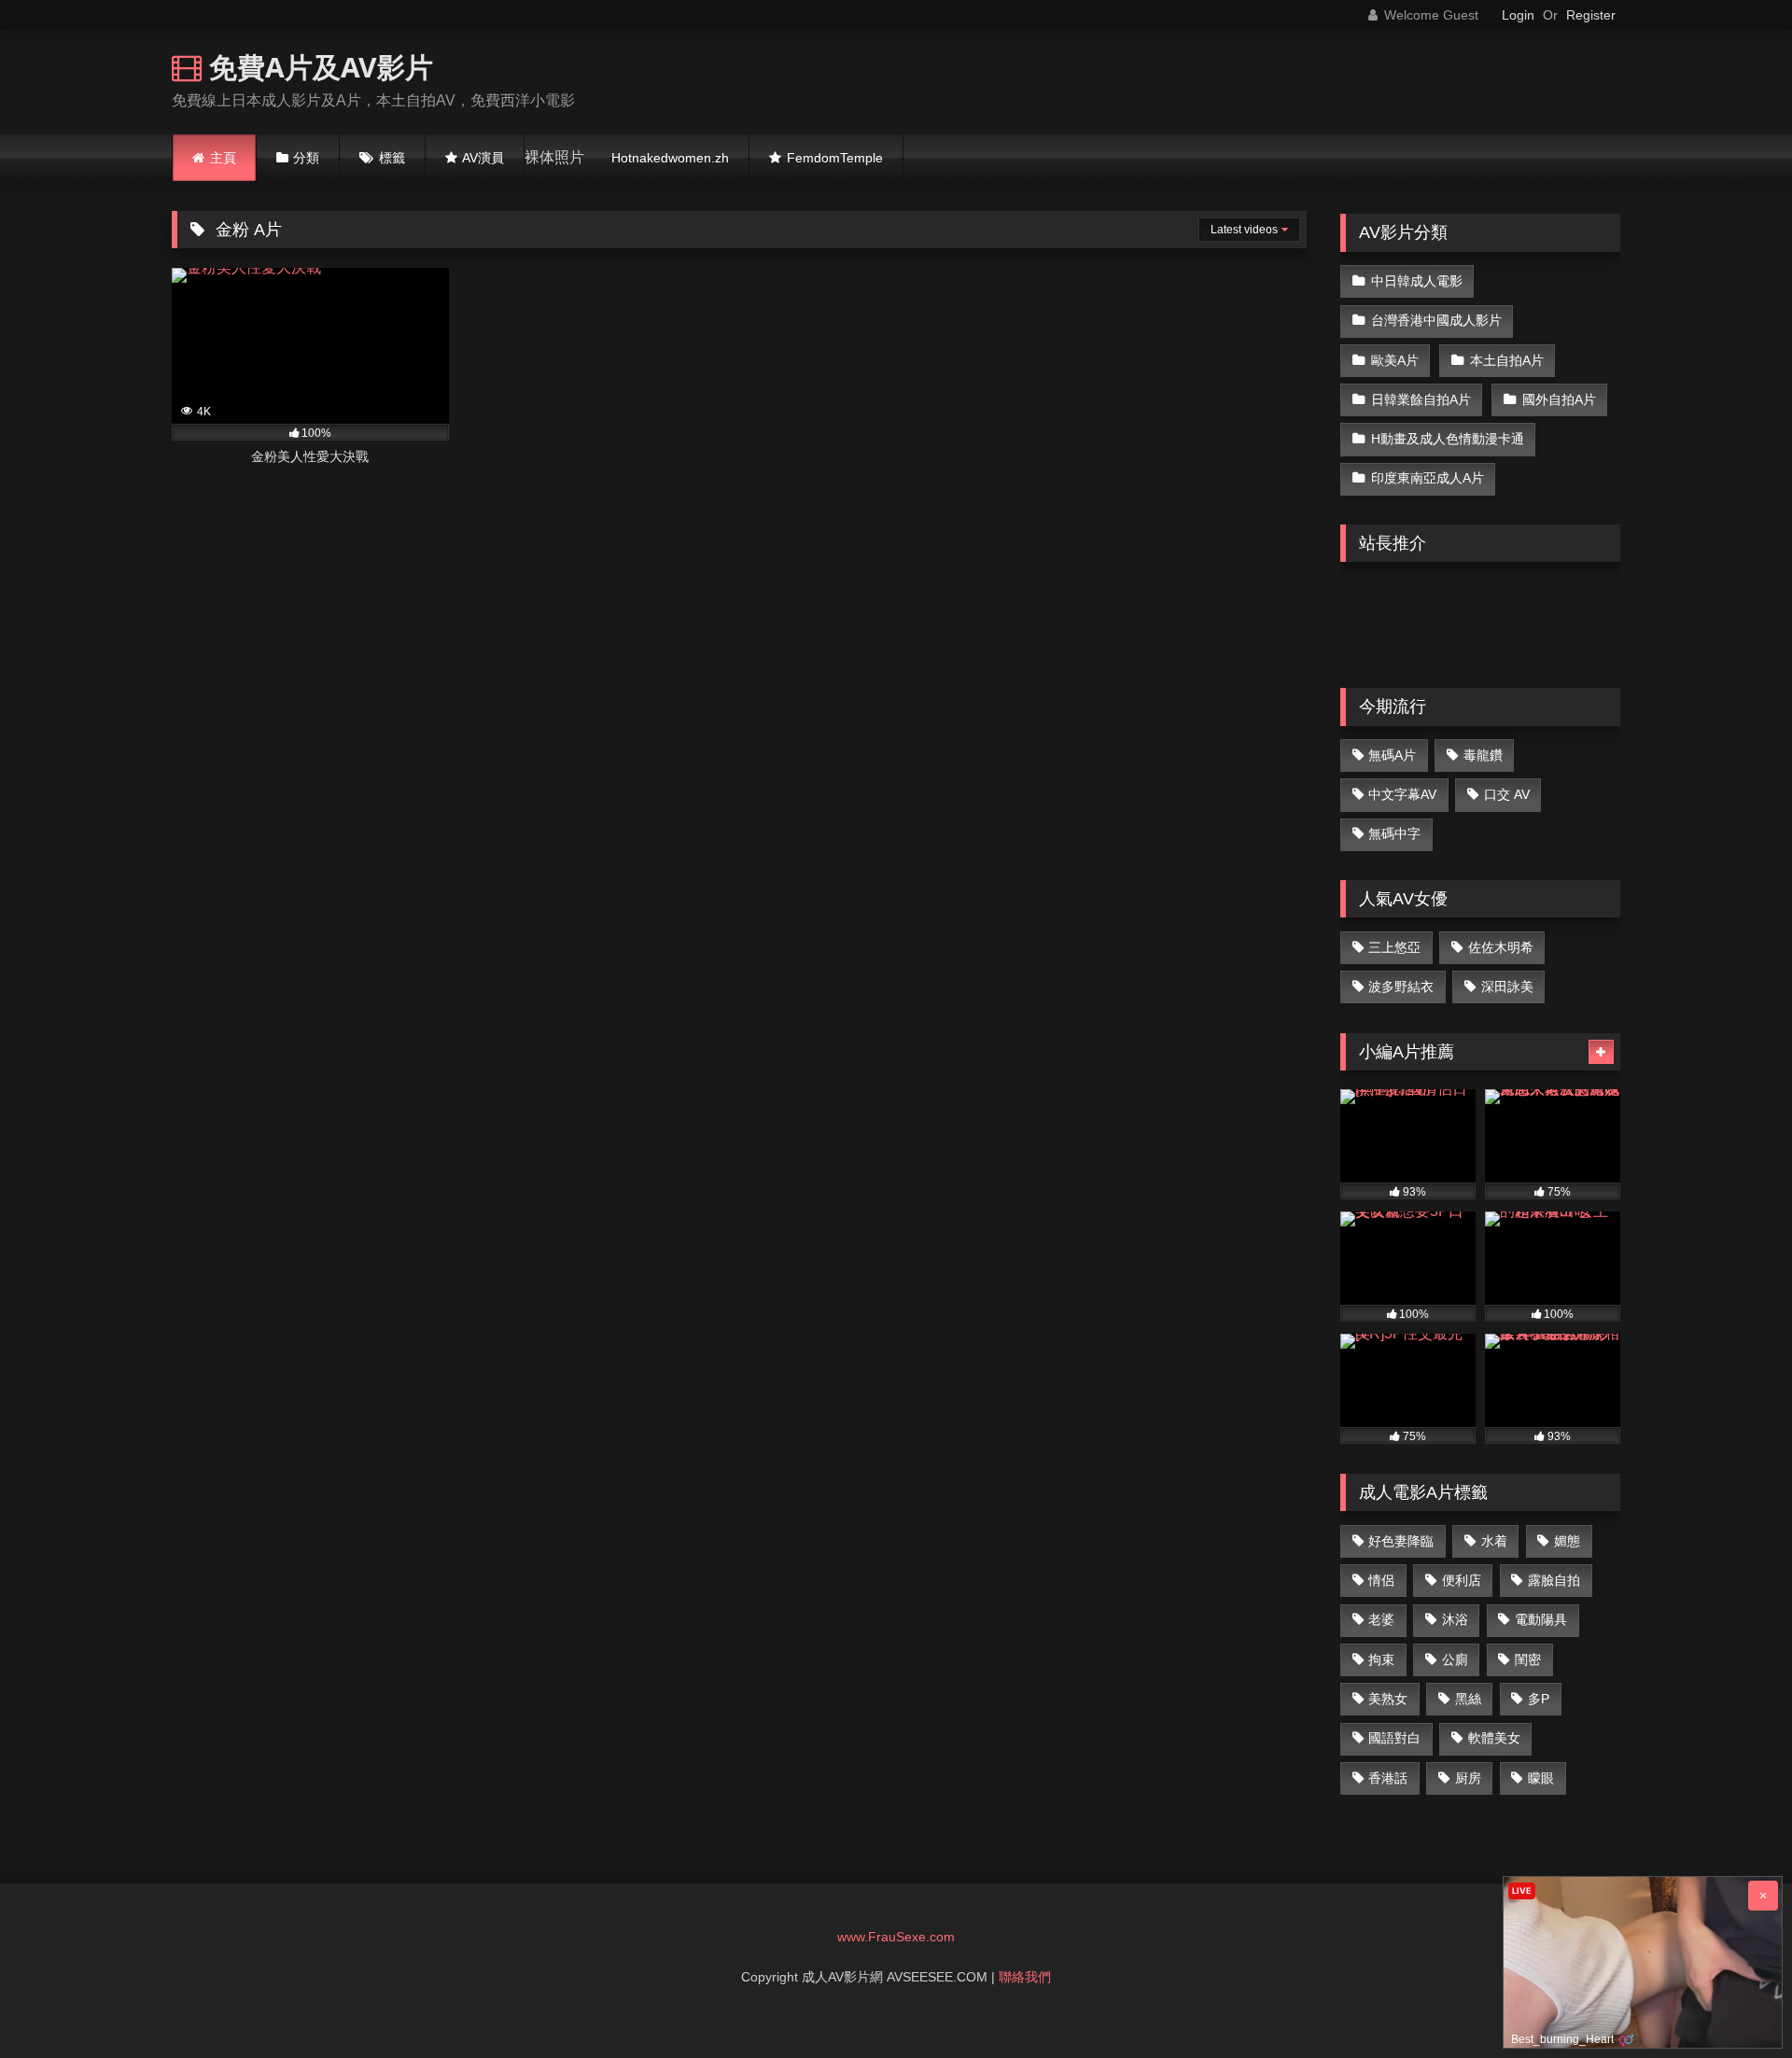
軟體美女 (1494, 1738)
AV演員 (483, 158)
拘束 (1381, 1659)
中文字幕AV (1402, 794)
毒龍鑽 (1483, 755)
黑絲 (1468, 1699)
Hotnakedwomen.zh (670, 158)
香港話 (1388, 1778)
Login (1518, 15)
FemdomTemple (835, 158)
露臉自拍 (1554, 1580)
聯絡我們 (1025, 1977)
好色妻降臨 (1401, 1541)
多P (1539, 1699)
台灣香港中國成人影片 (1436, 320)
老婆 (1381, 1619)
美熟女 (1388, 1699)
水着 (1494, 1541)
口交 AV (1507, 794)
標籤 (392, 158)
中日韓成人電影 (1417, 281)
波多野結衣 (1401, 987)
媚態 (1567, 1541)
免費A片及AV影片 (317, 67)
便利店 (1462, 1580)
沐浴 (1455, 1619)
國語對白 (1394, 1738)
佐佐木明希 (1501, 947)
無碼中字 (1394, 833)
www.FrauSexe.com (896, 1937)
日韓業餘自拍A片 (1421, 399)
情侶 (1381, 1580)
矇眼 (1541, 1778)
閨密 (1528, 1659)
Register (1591, 15)
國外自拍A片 (1559, 399)
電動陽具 (1541, 1619)
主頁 (223, 158)
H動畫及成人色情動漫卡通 (1448, 439)
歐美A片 (1395, 360)
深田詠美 (1507, 987)
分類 (306, 158)
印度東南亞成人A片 (1428, 478)
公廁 (1455, 1659)
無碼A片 (1392, 755)
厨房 (1468, 1778)
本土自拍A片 (1507, 360)
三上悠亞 (1394, 947)
